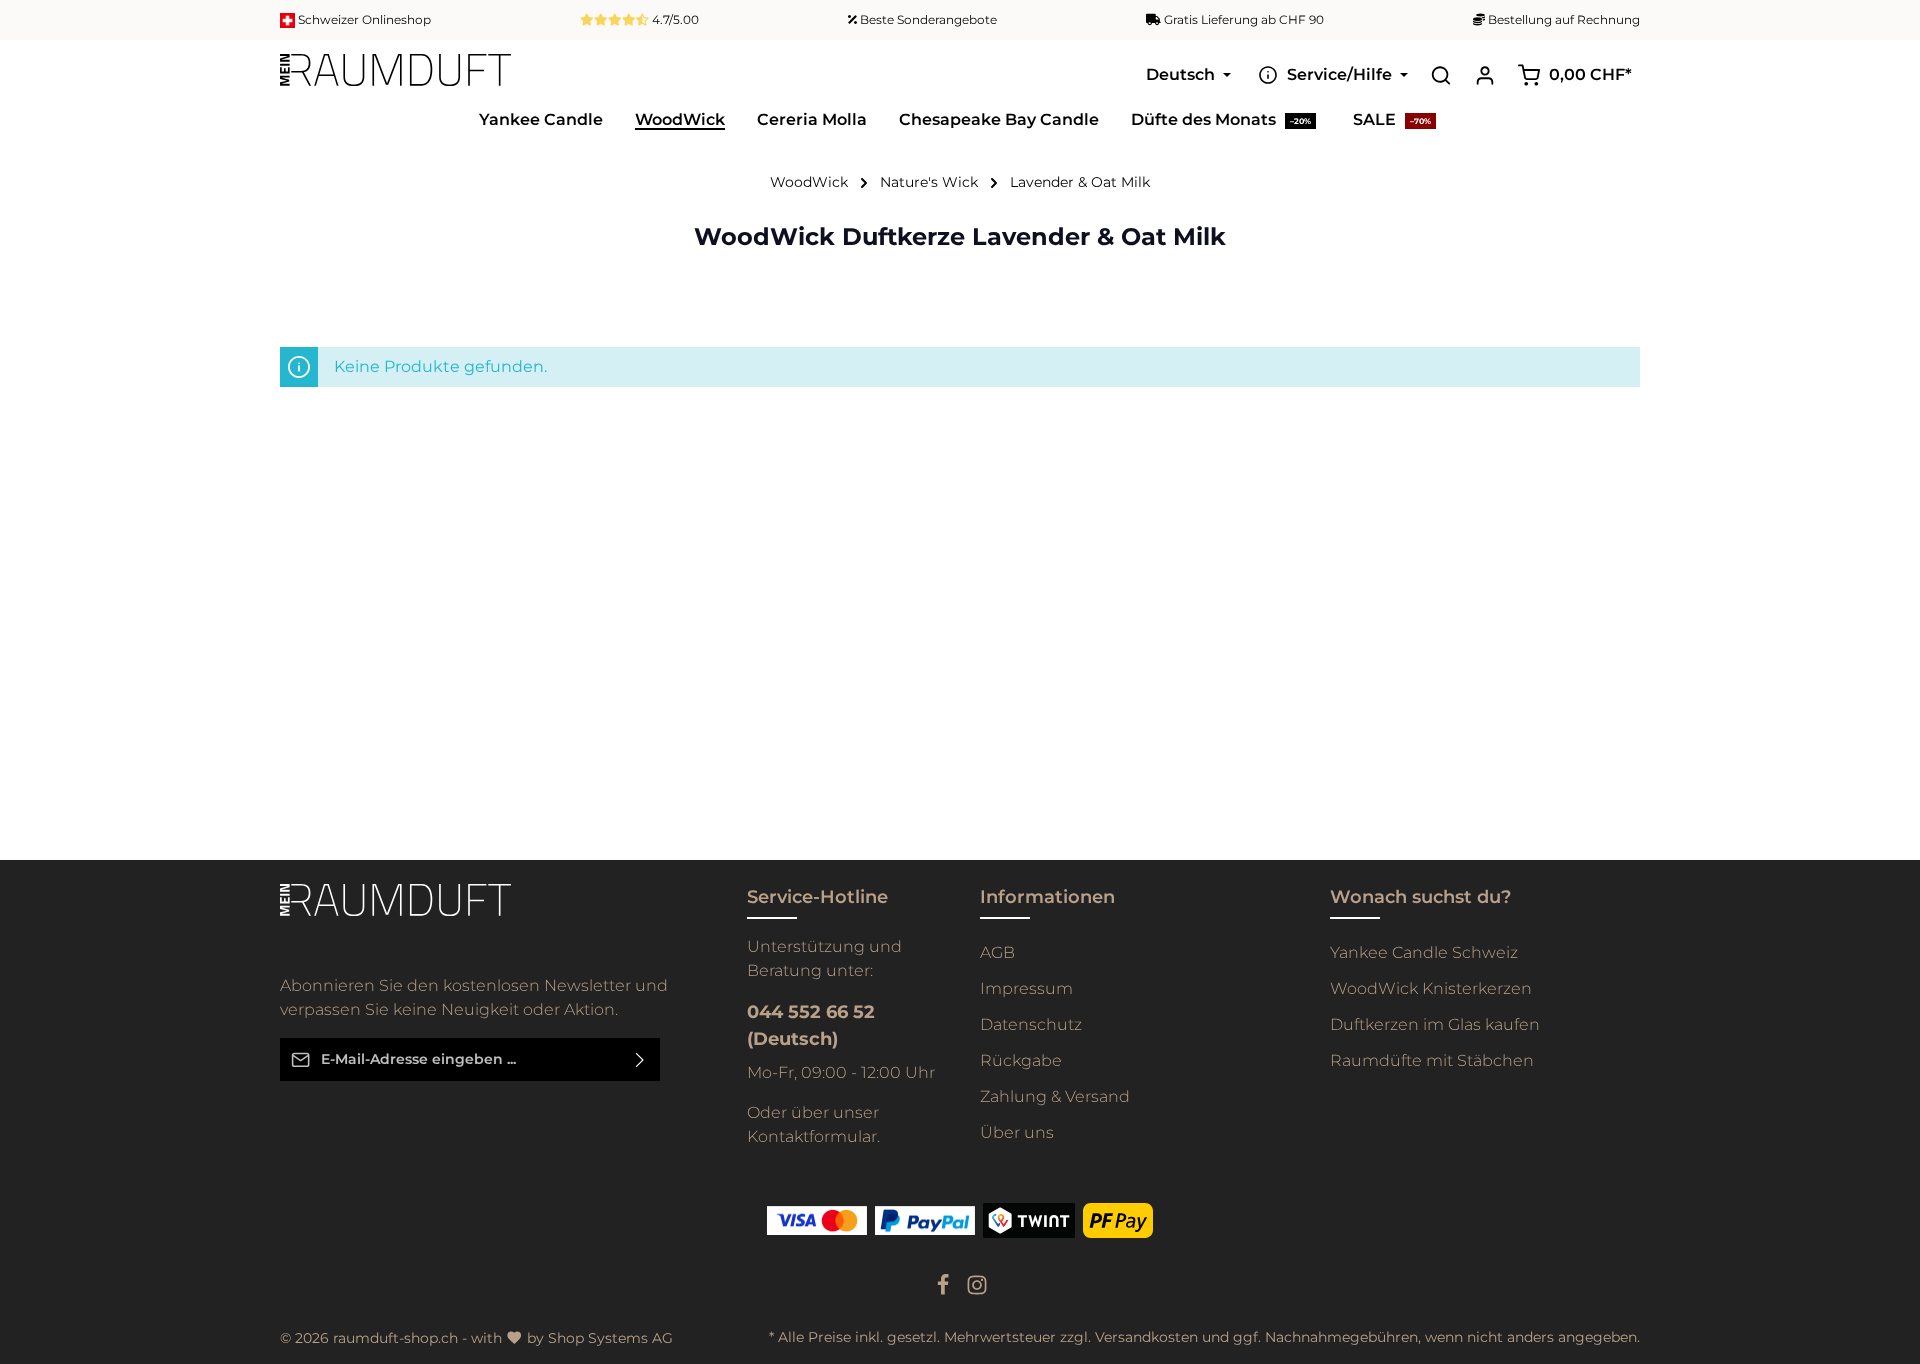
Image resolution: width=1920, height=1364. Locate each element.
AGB (997, 952)
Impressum (1026, 988)
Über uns (1017, 1132)
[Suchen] (1441, 75)
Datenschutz (1031, 1024)
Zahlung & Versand (1055, 1096)
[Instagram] (977, 1291)
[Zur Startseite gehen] (395, 75)
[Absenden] (640, 1059)
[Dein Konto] (1485, 75)
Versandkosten (1146, 1337)
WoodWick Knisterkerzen (1431, 988)
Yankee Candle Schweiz (1424, 952)
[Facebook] (945, 1291)
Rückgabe (1021, 1060)
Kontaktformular (812, 1136)
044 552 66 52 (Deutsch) (811, 1025)
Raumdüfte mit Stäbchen (1432, 1060)
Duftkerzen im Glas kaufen (1435, 1024)
